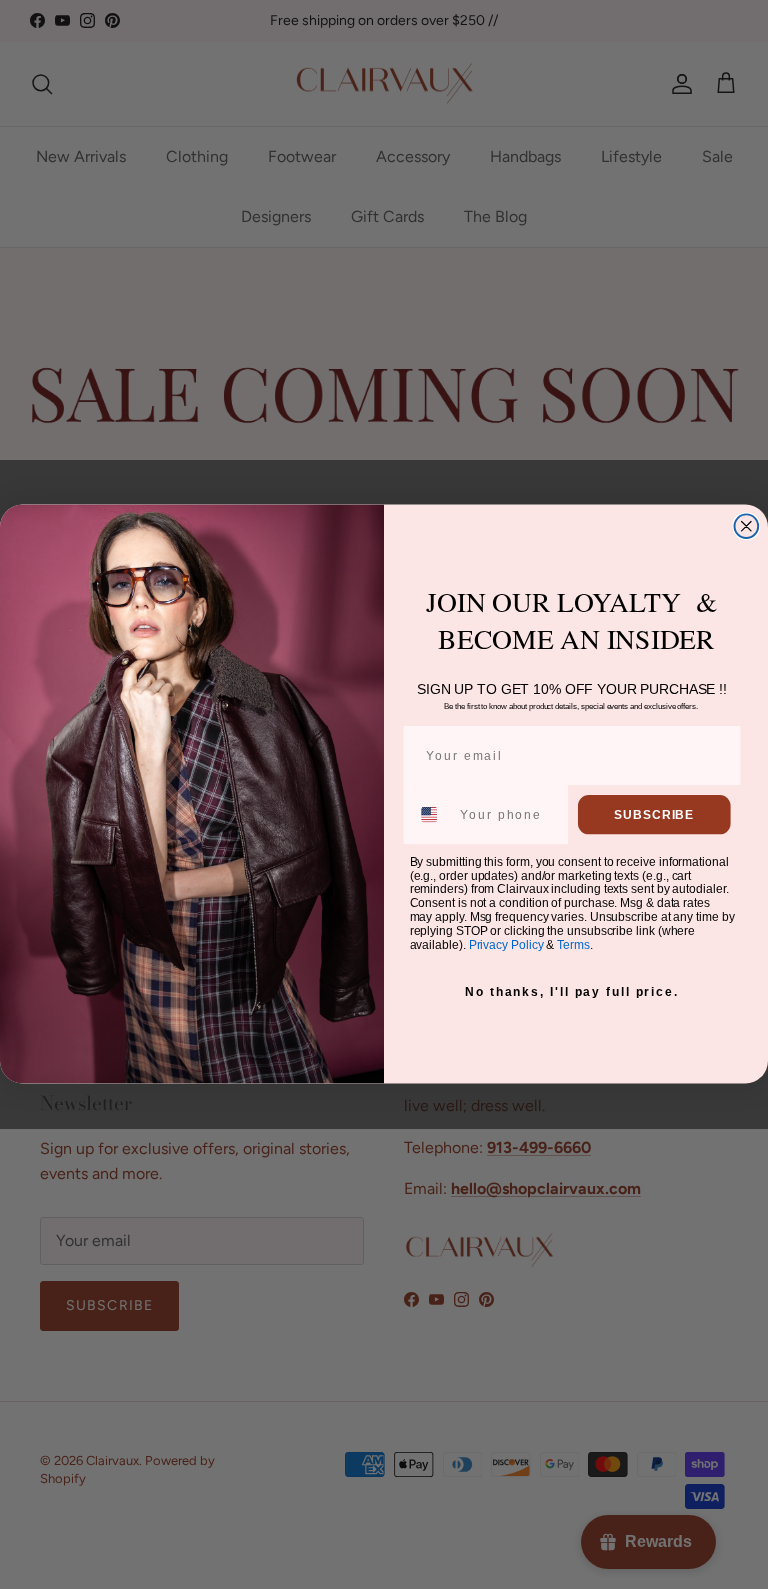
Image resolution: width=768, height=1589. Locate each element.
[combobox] (431, 814)
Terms (573, 945)
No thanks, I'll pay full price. (572, 992)
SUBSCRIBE (654, 815)
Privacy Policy (506, 945)
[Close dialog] (747, 527)
